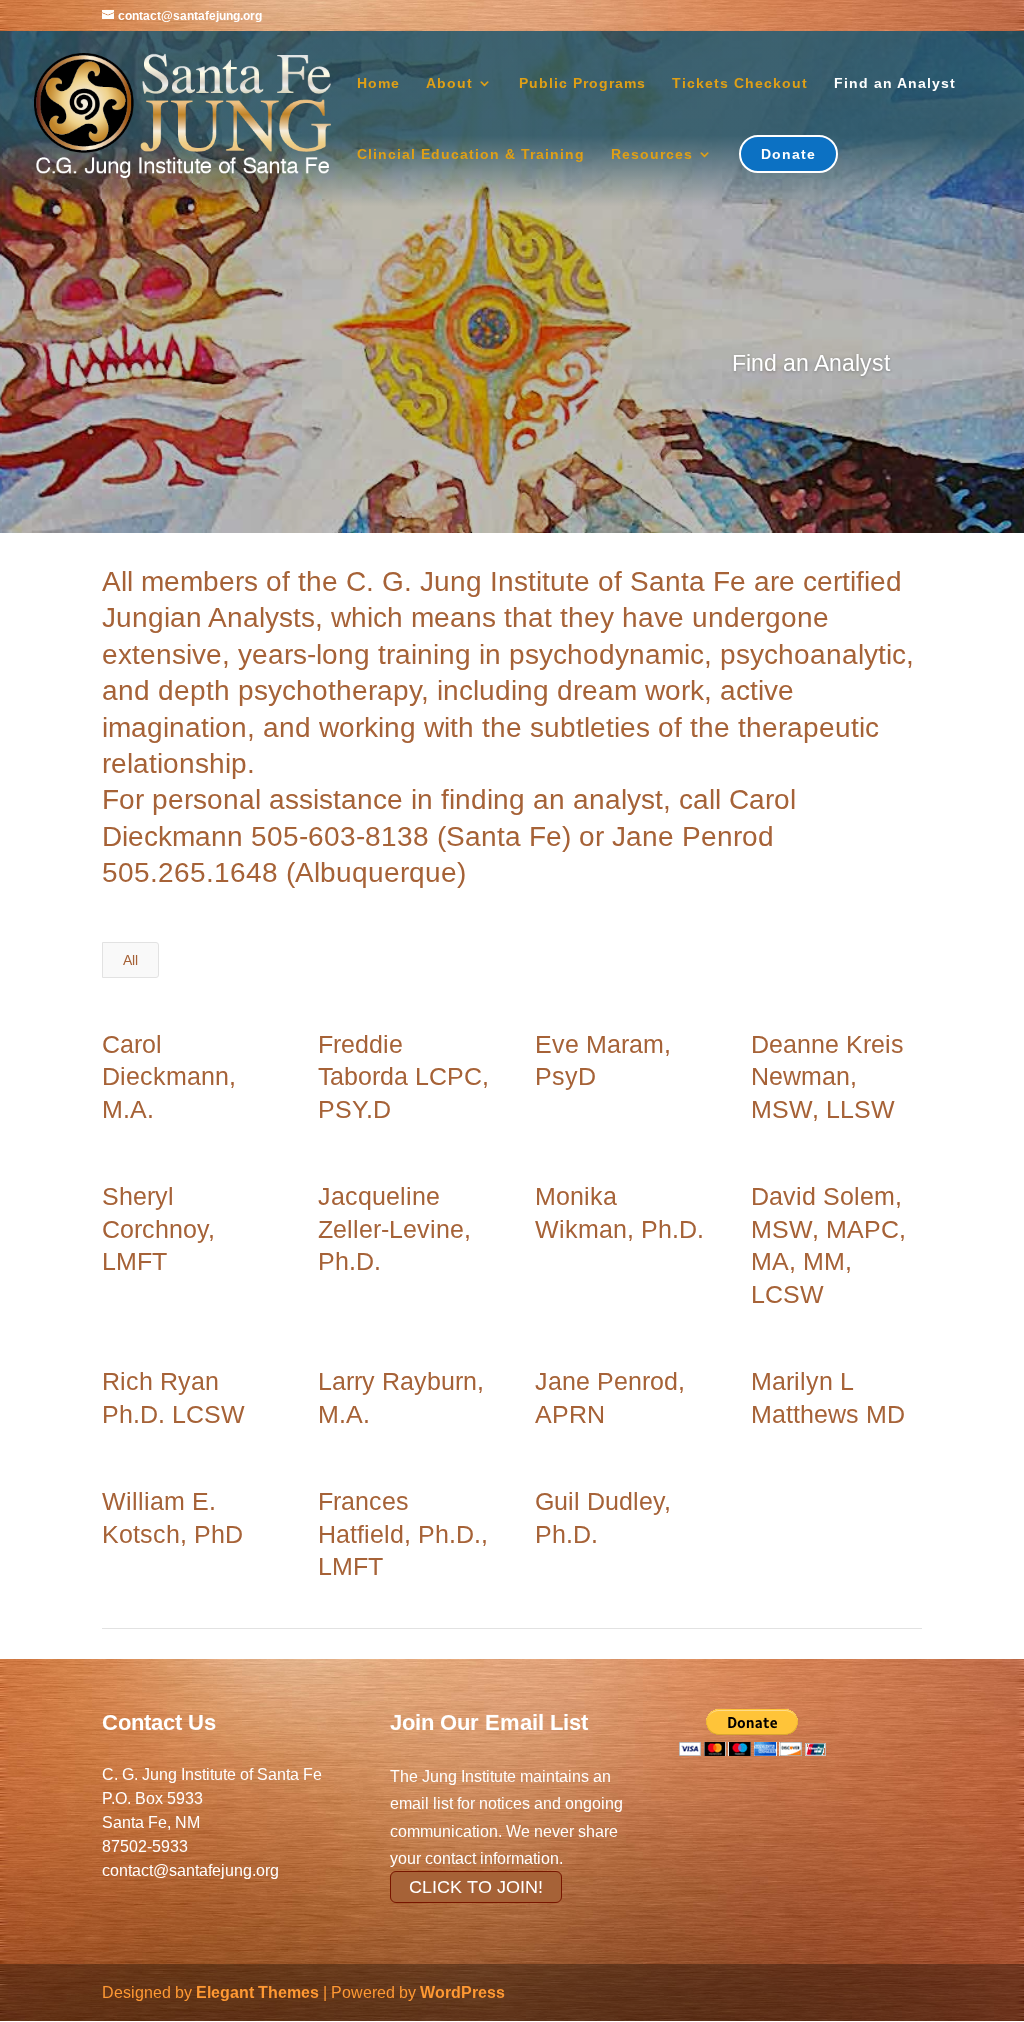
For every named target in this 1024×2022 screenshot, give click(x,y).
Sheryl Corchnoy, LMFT (158, 1228)
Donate (788, 154)
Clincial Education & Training (471, 154)
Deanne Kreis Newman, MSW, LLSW (827, 1076)
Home (378, 83)
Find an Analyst (895, 83)
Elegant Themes (257, 1992)
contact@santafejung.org (190, 1870)
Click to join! (476, 1887)
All (130, 960)
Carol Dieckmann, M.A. (169, 1076)
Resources (652, 154)
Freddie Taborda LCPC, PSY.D (403, 1076)
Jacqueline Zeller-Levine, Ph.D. (394, 1228)
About (449, 83)
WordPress (462, 1992)
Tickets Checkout (740, 83)
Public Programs (582, 83)
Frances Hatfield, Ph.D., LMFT (403, 1533)
